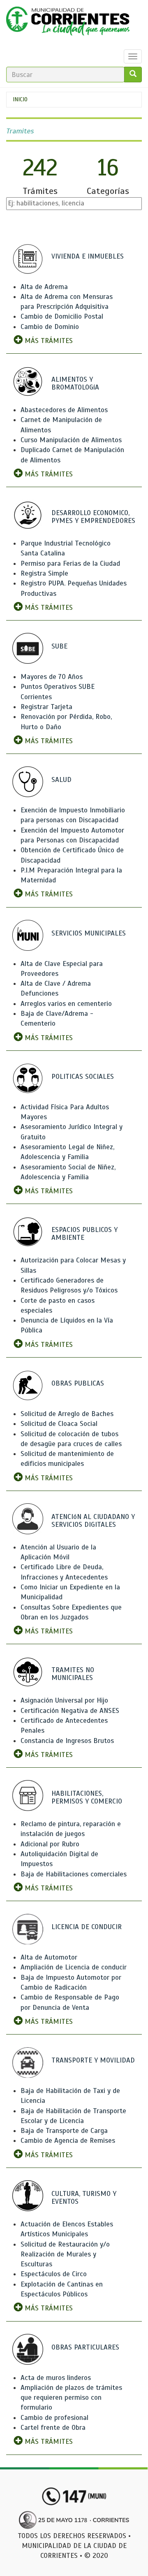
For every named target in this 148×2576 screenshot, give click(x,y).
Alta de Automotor (49, 1957)
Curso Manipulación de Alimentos (71, 440)
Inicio (20, 99)
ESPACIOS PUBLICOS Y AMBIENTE (84, 1234)
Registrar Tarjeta (46, 707)
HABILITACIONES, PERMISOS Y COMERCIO (87, 1797)
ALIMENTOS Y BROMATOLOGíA (75, 383)
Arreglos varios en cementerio (66, 1004)
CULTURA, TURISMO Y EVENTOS (84, 2198)
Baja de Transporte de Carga (64, 2131)
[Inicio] (68, 23)
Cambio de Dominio (50, 327)
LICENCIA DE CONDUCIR (87, 1927)
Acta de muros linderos (56, 2378)
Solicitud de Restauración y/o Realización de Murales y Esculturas (65, 2254)
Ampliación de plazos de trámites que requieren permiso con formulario (71, 2398)
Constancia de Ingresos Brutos (67, 1741)
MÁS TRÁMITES (48, 341)
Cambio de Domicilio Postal (62, 316)
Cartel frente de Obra (53, 2428)
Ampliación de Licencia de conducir (74, 1967)
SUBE (59, 646)
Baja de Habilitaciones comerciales (74, 1874)
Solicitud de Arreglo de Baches (67, 1414)
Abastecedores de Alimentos (64, 410)
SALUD (61, 780)
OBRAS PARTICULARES (85, 2347)
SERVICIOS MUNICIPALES (89, 933)
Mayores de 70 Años (52, 677)
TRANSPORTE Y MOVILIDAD (93, 2060)
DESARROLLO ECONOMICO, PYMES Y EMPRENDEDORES (93, 517)
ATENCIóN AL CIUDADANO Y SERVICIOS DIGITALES (93, 1521)
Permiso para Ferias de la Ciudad (70, 563)
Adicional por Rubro (50, 1844)
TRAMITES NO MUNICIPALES (73, 1674)
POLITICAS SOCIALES (83, 1077)
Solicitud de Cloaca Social (59, 1424)
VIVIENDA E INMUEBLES (88, 256)
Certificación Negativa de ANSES (70, 1711)
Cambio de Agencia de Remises (68, 2141)
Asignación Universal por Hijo (64, 1700)
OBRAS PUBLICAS (78, 1383)
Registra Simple (44, 573)
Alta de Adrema (44, 287)
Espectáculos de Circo (54, 2274)
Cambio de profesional (54, 2418)
